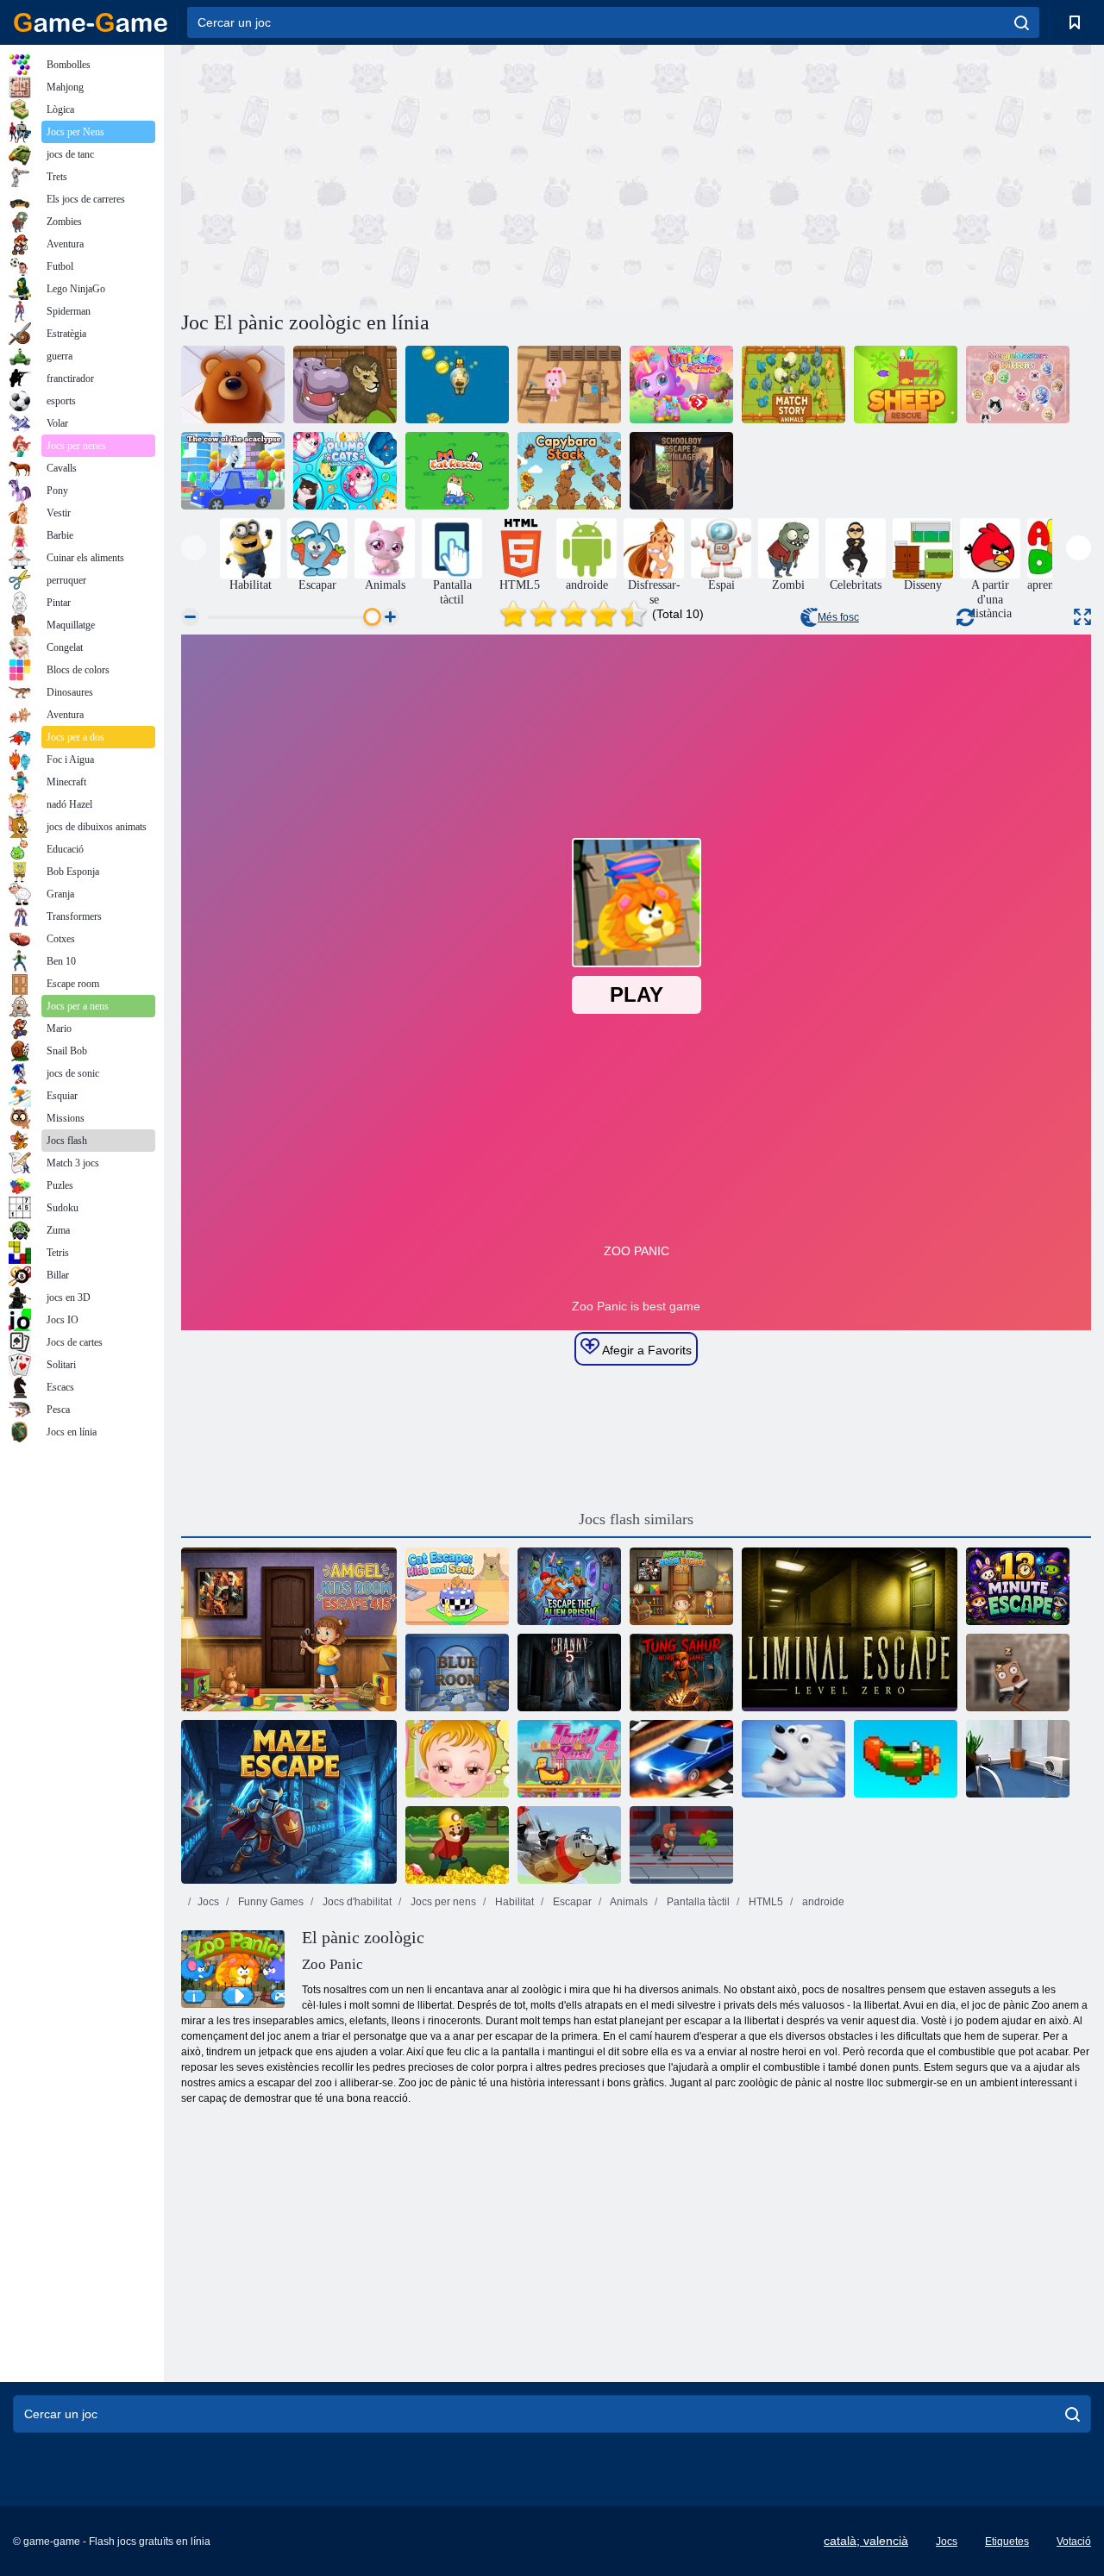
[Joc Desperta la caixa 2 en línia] (1018, 1673)
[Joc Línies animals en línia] (233, 385)
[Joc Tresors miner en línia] (457, 1845)
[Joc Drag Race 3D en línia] (681, 1759)
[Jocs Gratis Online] (91, 22)
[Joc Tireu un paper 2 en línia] (1018, 1759)
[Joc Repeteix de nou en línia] (906, 1759)
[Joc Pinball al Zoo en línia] (345, 385)
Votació (1074, 2542)
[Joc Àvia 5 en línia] (569, 1673)
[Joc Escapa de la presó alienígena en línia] (569, 1586)
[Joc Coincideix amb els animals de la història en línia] (793, 385)
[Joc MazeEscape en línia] (289, 1802)
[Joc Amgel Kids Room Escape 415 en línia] (289, 1629)
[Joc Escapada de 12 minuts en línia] (1018, 1586)
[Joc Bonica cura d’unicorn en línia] (681, 385)
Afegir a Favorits (646, 1350)
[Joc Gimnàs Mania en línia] (569, 385)
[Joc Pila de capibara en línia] (569, 471)
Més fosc (838, 617)
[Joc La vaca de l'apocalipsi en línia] (233, 471)
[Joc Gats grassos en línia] (345, 471)
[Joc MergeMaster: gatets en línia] (1018, 385)
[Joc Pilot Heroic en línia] (569, 1845)
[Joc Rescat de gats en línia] (457, 471)
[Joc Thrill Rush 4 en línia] (569, 1759)
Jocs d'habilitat (356, 1902)
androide (822, 1902)
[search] (1022, 22)
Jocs (208, 1902)
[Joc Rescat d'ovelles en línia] (906, 385)
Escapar (571, 1902)
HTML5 (765, 1902)
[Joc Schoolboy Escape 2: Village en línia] (681, 471)
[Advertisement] (409, 175)
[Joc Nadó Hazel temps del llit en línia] (457, 1759)
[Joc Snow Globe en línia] (793, 1759)
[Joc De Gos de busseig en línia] (457, 385)
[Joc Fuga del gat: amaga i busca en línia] (457, 1586)
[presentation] (194, 548)
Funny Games (270, 1902)
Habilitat (513, 1902)
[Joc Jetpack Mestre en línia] (681, 1845)
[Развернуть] (1082, 617)
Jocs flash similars (636, 1519)
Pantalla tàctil (697, 1902)
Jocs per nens (442, 1902)
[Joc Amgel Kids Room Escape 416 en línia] (681, 1586)
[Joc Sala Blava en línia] (457, 1673)
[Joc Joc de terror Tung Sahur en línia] (681, 1673)
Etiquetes (1007, 2542)
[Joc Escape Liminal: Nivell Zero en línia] (850, 1629)
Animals (628, 1902)
